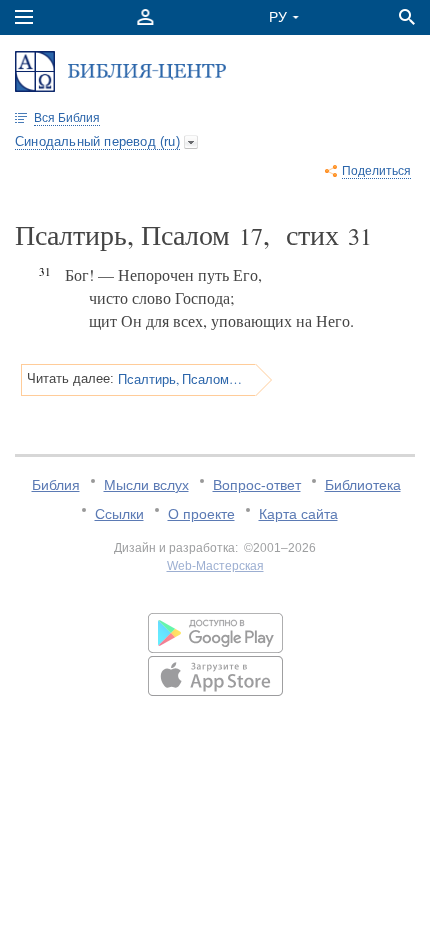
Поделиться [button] (376, 171)
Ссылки (119, 514)
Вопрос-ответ (257, 485)
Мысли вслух (146, 485)
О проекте (201, 514)
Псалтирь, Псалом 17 (180, 379)
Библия (56, 485)
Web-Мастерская (215, 566)
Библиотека (363, 485)
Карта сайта (298, 514)
